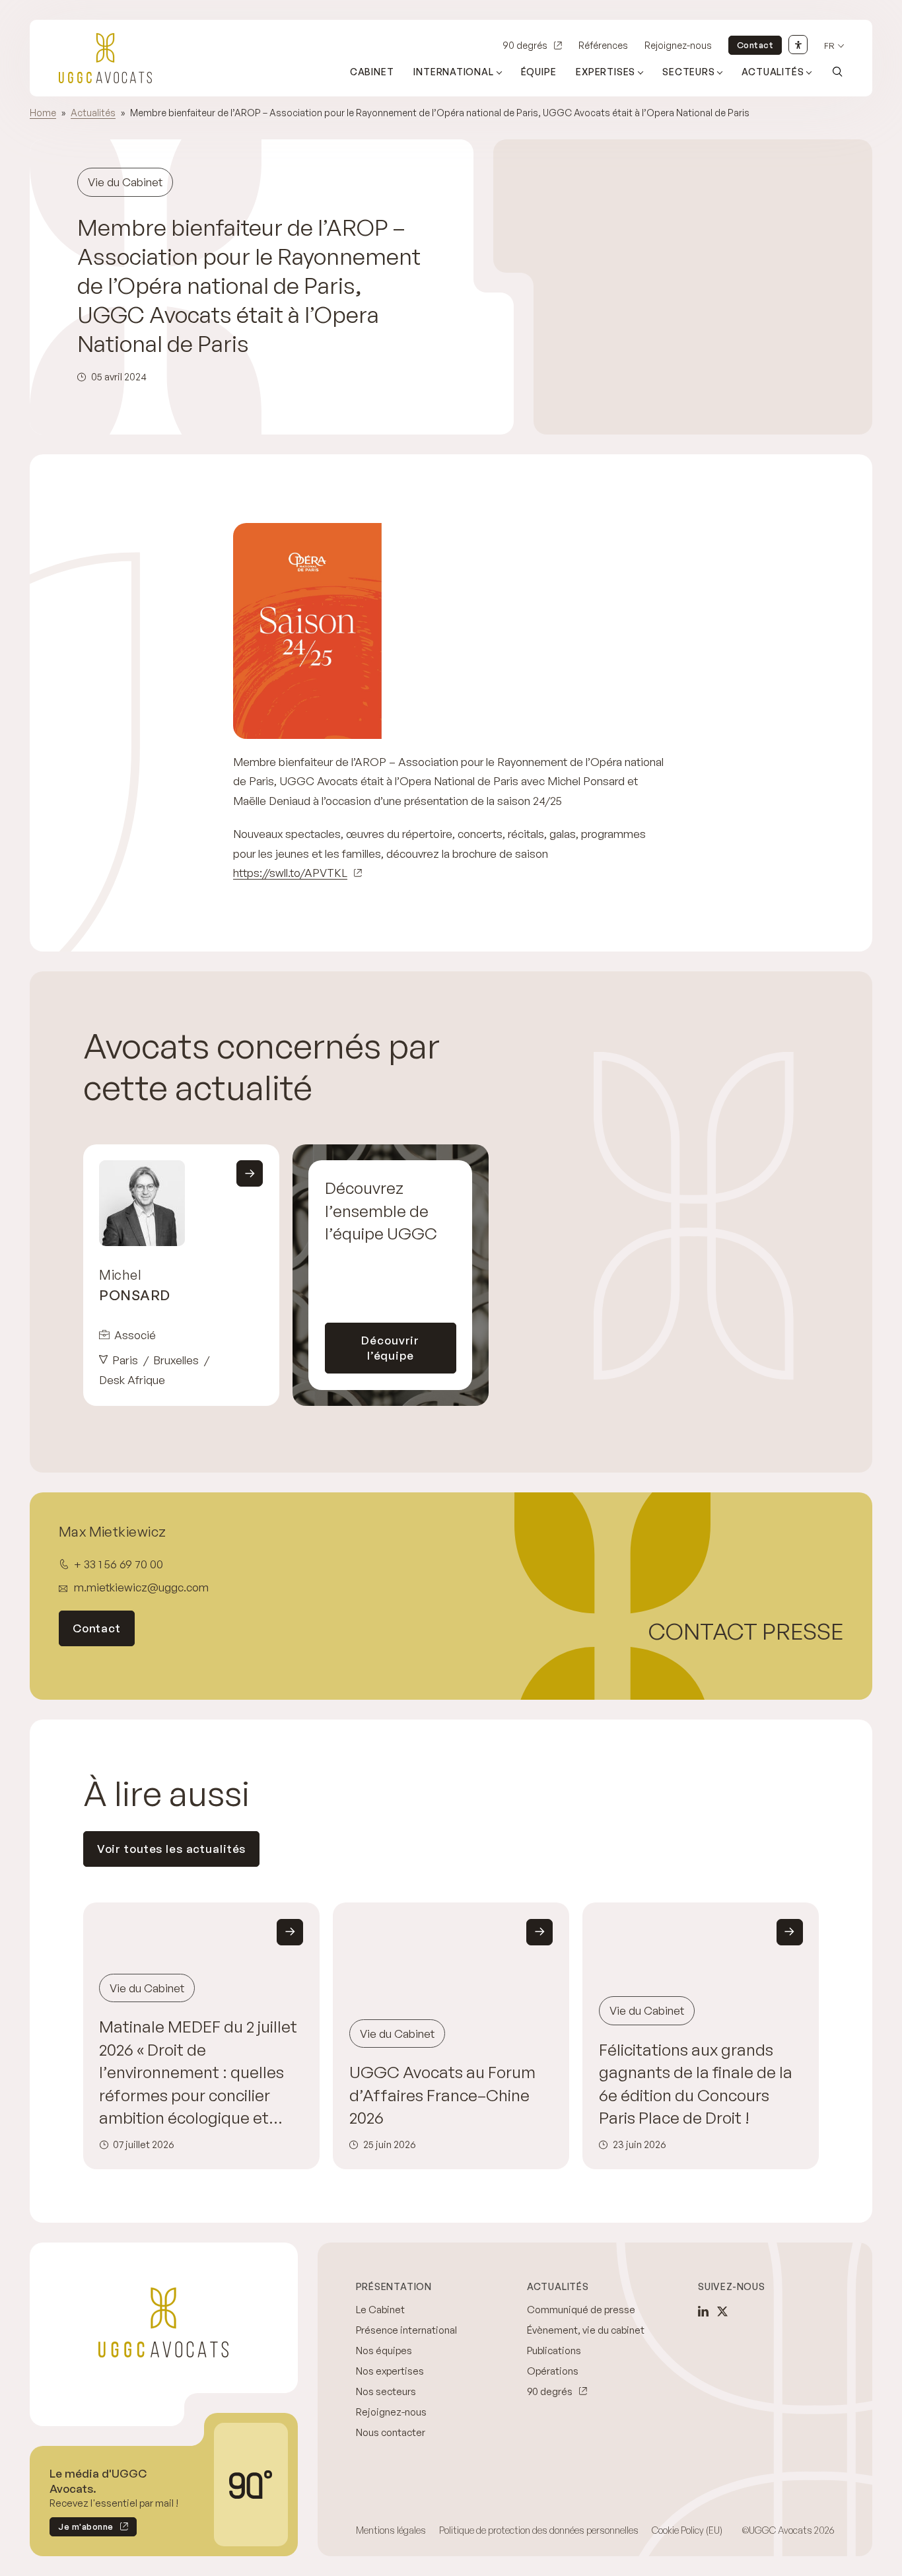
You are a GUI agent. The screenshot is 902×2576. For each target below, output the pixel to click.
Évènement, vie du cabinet (586, 2330)
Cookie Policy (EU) (687, 2530)
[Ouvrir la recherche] (837, 71)
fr (829, 46)
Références (603, 45)
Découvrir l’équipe (390, 1348)
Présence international (406, 2330)
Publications (554, 2350)
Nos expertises (390, 2371)
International (453, 72)
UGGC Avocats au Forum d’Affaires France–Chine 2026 (442, 2095)
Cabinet (372, 72)
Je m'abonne (82, 2529)
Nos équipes (384, 2350)
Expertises (606, 72)
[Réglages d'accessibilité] (798, 45)
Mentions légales (391, 2530)
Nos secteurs (386, 2391)
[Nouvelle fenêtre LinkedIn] (703, 2311)
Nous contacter (391, 2432)
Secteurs (688, 72)
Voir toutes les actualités (172, 1849)
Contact (755, 45)
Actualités (773, 72)
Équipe (539, 72)
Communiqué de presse (581, 2310)
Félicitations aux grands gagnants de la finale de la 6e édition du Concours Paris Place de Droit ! (696, 2083)
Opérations (553, 2371)
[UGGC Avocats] (105, 58)
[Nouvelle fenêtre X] (722, 2311)
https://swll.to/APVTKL (290, 873)
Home (43, 113)
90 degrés (525, 45)
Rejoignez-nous (678, 45)
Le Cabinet (380, 2310)
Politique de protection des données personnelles (539, 2530)
